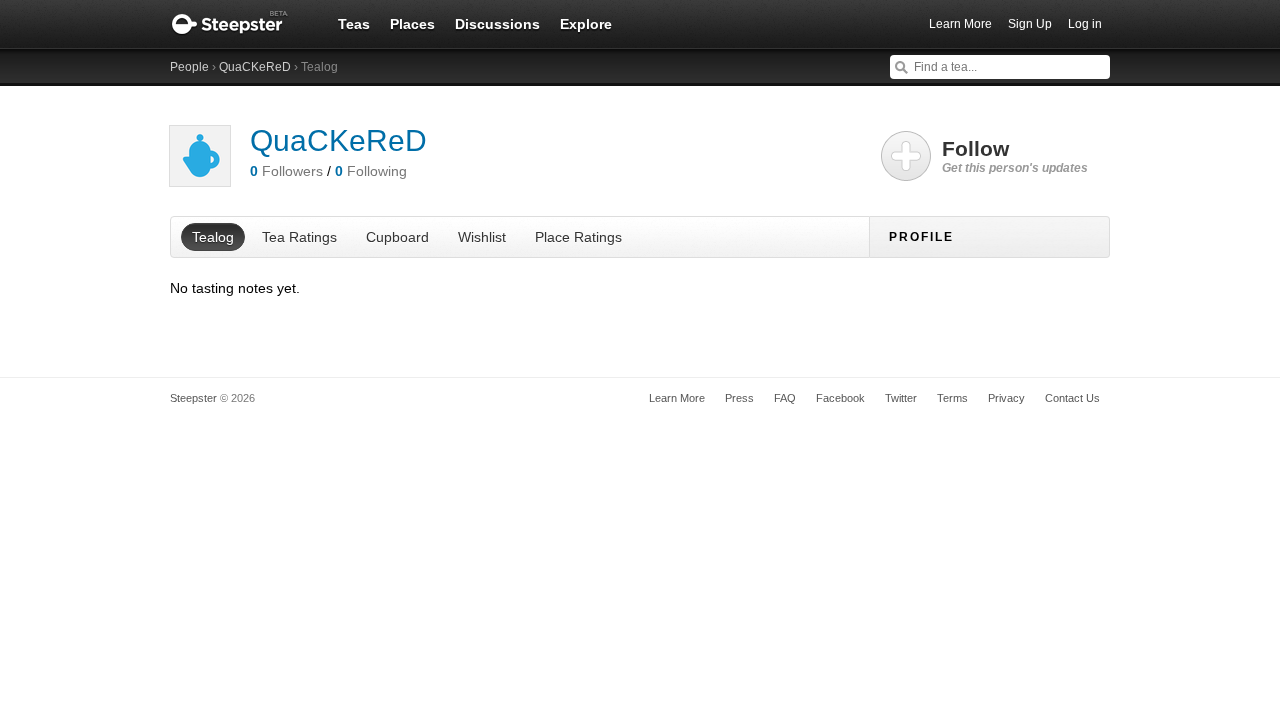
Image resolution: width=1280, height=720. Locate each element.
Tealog (213, 237)
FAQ (785, 398)
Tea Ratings (299, 237)
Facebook (840, 398)
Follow (1015, 156)
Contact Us (1072, 398)
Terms (952, 398)
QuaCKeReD (255, 67)
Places (412, 24)
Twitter (901, 398)
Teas (354, 24)
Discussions (497, 24)
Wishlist (482, 237)
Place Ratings (578, 237)
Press (739, 398)
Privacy (1006, 398)
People (189, 67)
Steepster (240, 24)
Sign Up (1030, 24)
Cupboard (397, 237)
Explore (586, 24)
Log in (1085, 24)
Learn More (960, 24)
